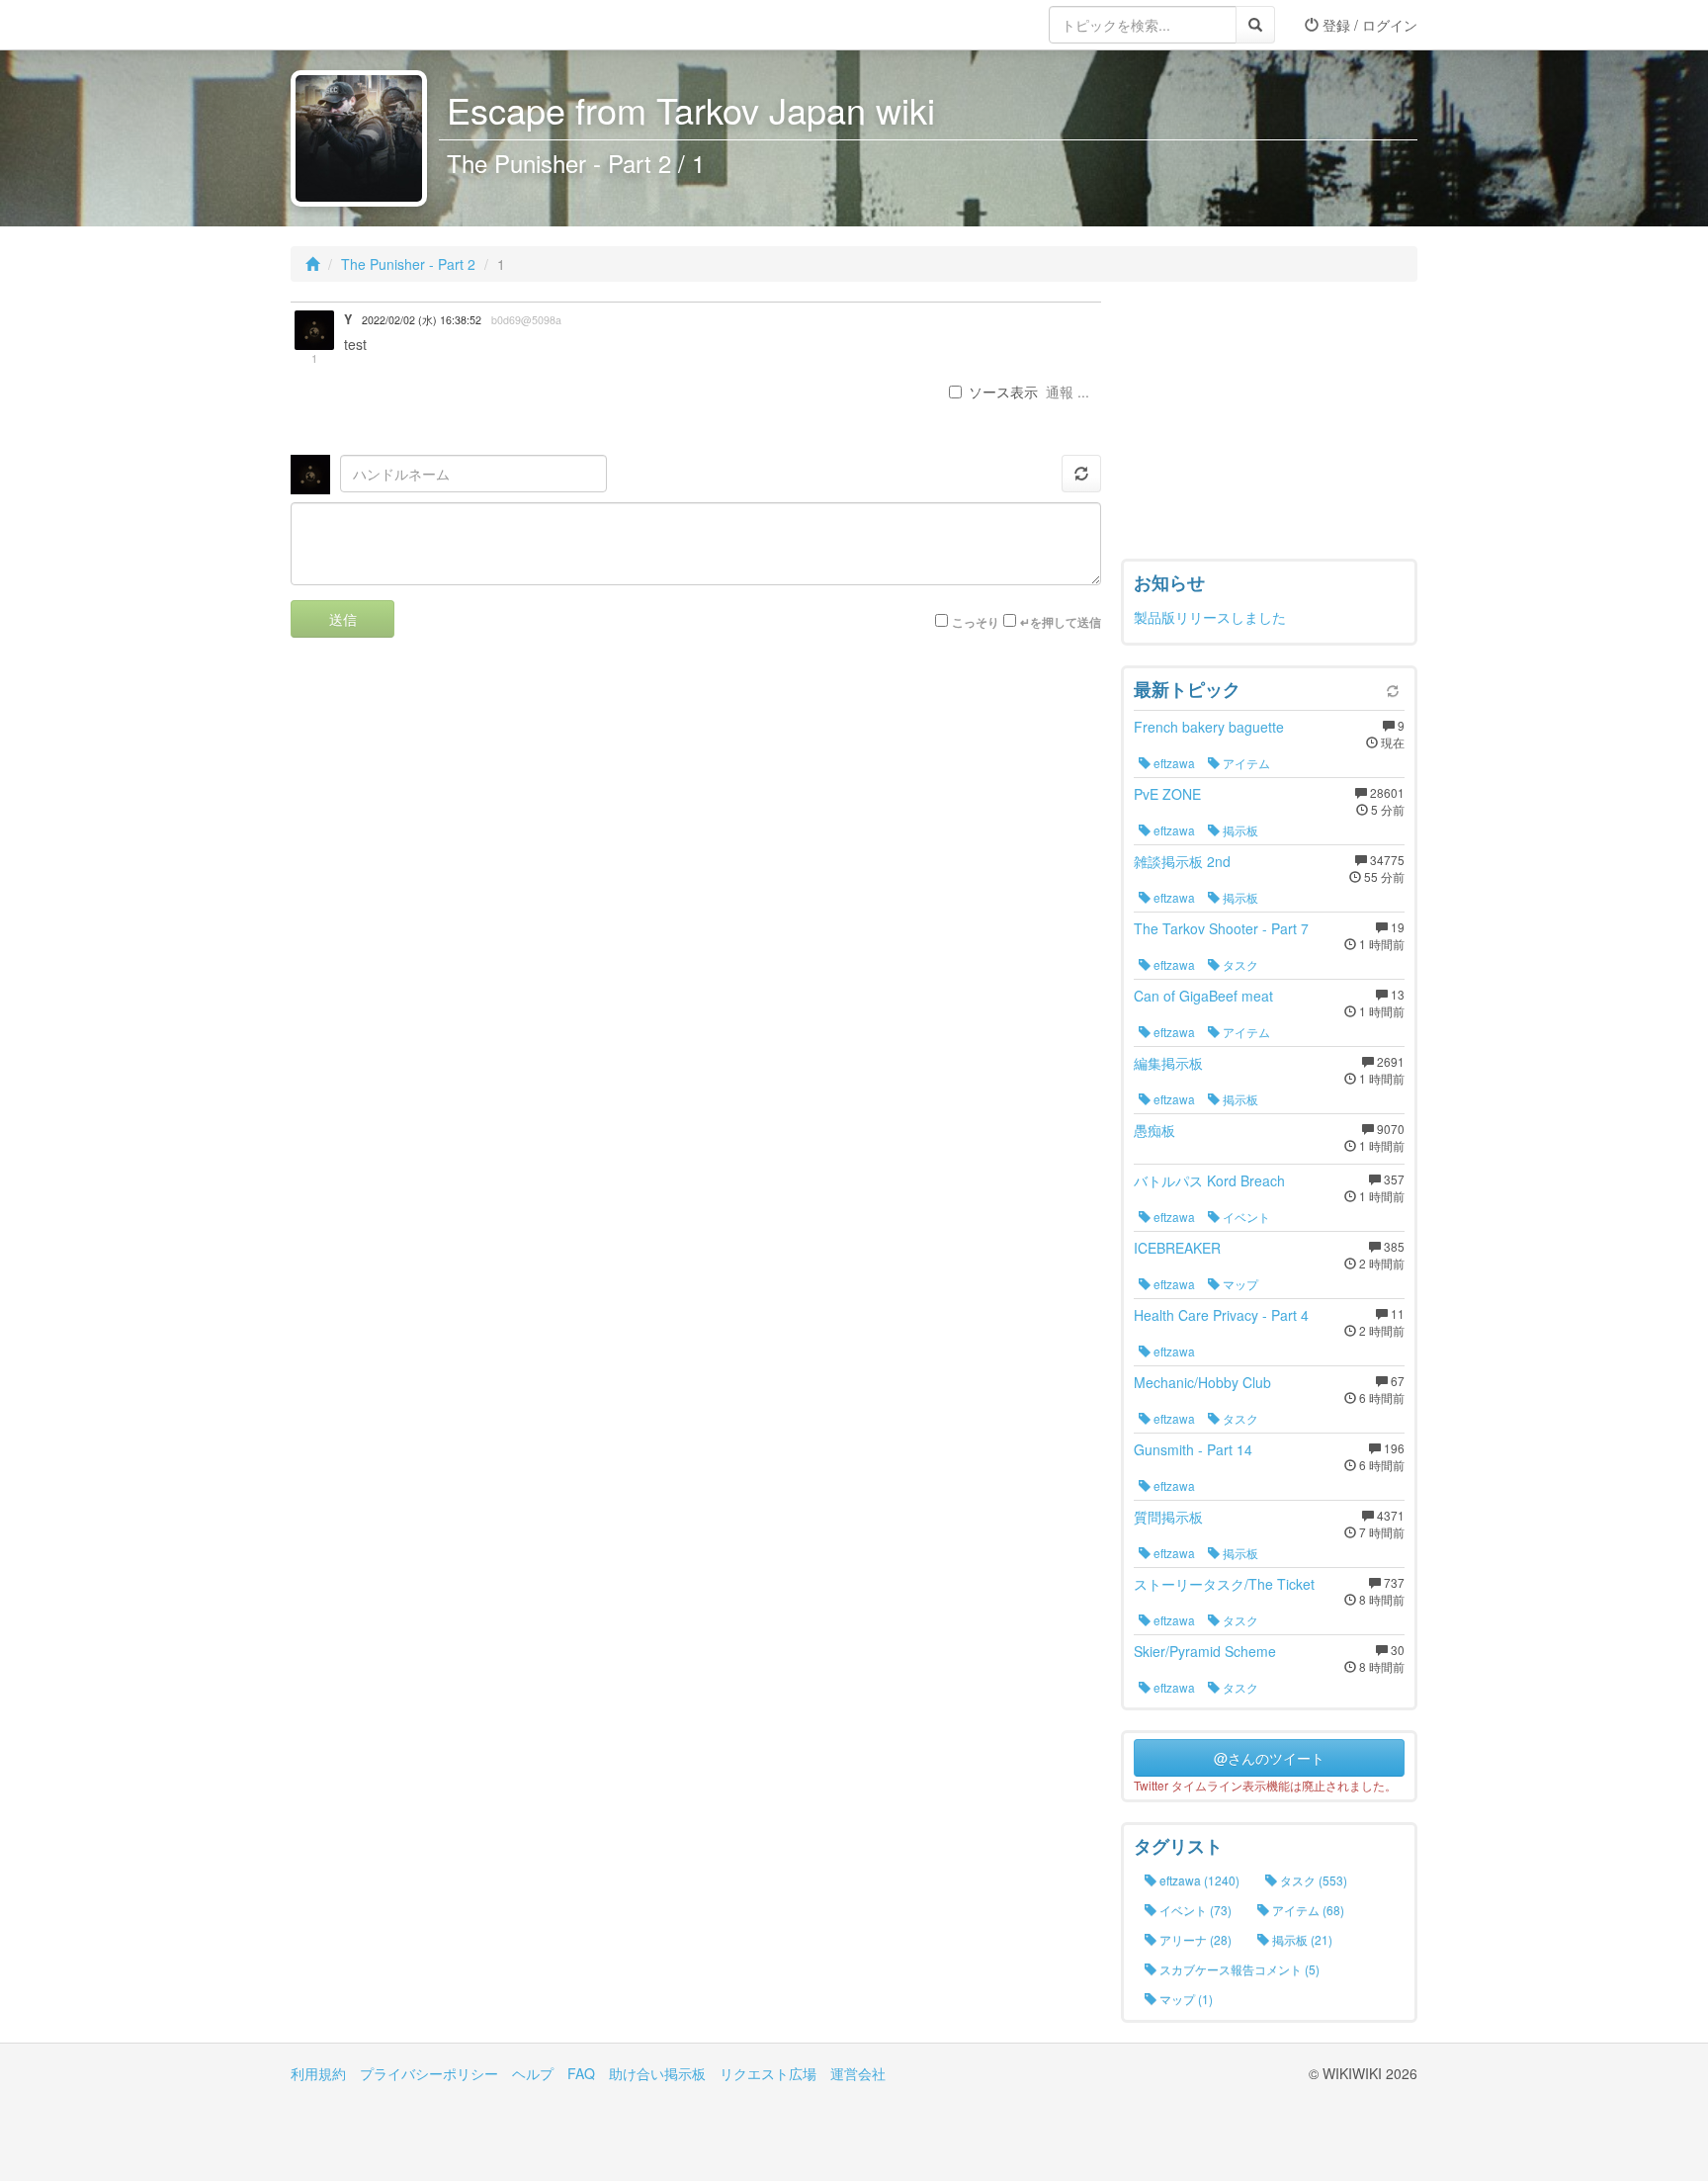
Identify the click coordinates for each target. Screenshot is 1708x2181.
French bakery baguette (1209, 727)
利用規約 (318, 2073)
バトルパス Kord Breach (1209, 1180)
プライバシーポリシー (429, 2073)
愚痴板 (1154, 1130)
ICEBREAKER (1177, 1248)
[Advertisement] (1269, 425)
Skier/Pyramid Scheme (1205, 1651)
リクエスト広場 (768, 2073)
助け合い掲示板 (657, 2073)
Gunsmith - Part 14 (1193, 1449)
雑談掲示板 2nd (1182, 861)
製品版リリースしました (1210, 617)
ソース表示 (1003, 392)
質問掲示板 (1168, 1517)
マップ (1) (1185, 1999)
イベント (1245, 1217)
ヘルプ (533, 2073)
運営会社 (858, 2073)
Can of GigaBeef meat (1203, 996)
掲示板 (1239, 830)
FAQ (581, 2073)
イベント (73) (1194, 1910)
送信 (343, 619)
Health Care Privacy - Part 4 (1221, 1315)
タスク (1239, 964)
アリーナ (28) (1194, 1939)
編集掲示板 (1168, 1063)
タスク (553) (1312, 1880)
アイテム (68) (1307, 1910)
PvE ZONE (1167, 794)
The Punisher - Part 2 (408, 264)
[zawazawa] (370, 25)
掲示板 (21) (1301, 1939)
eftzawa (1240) (1198, 1880)
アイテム (1245, 763)
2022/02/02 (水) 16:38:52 (422, 320)
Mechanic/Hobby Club (1202, 1382)
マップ (1239, 1284)
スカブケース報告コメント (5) (1238, 1969)
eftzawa (1173, 763)
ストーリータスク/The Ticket (1224, 1584)
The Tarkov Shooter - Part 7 (1221, 928)
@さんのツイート (1269, 1758)
